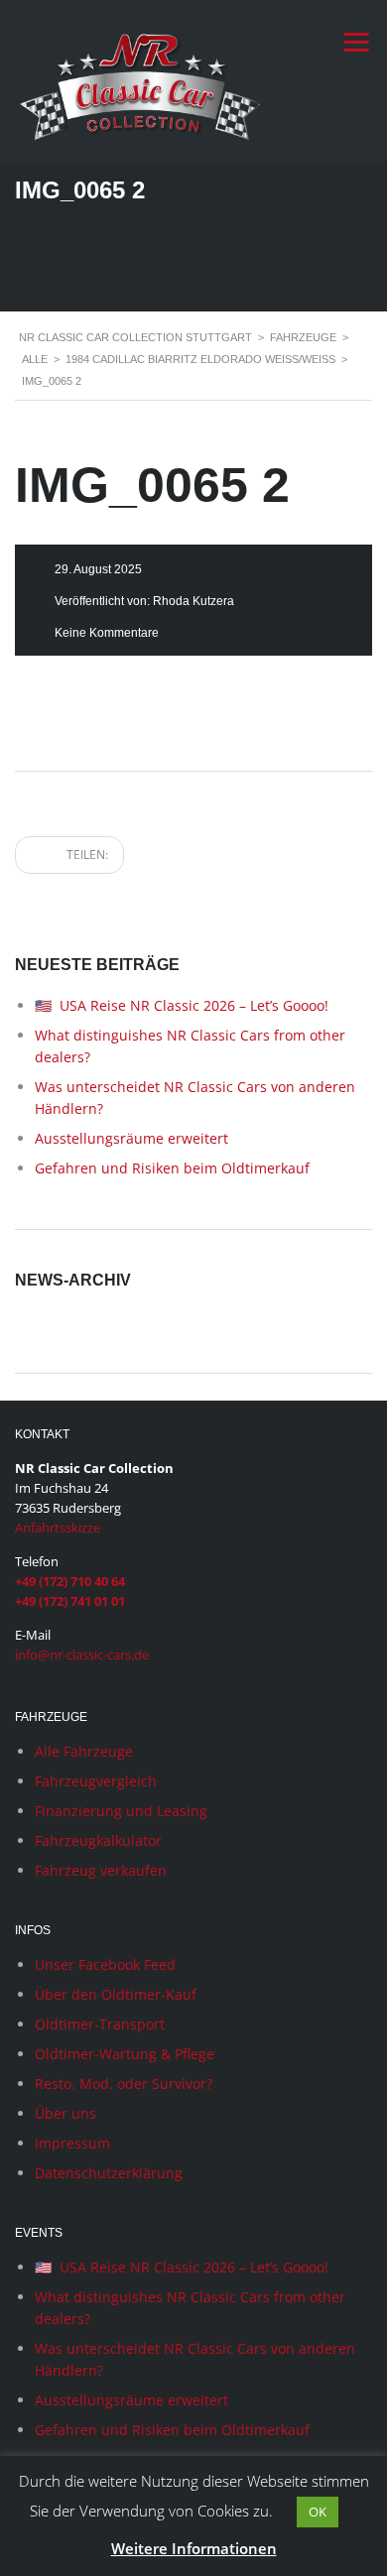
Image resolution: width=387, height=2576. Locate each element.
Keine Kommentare (107, 633)
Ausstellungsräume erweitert (131, 1138)
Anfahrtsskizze (58, 1528)
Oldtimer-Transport (100, 2024)
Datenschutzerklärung (109, 2173)
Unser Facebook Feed (105, 1964)
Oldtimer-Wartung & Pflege (125, 2054)
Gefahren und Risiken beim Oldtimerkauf (172, 1168)
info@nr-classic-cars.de (82, 1655)
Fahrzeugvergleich (96, 1781)
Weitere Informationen (194, 2548)
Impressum (72, 2143)
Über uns (65, 2113)
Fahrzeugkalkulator (98, 1840)
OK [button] (318, 2512)
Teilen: (86, 855)
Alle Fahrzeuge (84, 1751)
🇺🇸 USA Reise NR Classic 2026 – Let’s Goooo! (182, 1005)
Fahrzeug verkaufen (101, 1870)
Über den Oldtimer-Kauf (116, 1994)
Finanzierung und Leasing (121, 1811)
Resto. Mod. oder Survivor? (124, 2084)
